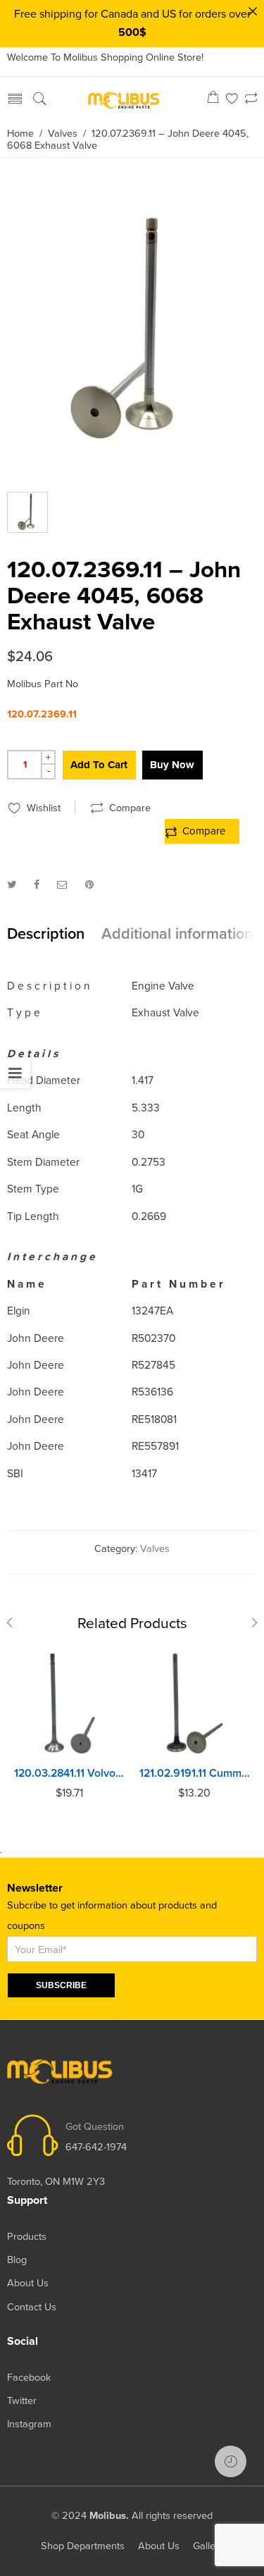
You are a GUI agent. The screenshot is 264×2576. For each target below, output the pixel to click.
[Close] (253, 11)
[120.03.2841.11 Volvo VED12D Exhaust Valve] (70, 1703)
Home (20, 134)
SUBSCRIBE (61, 1985)
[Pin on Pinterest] (89, 885)
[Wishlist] (232, 100)
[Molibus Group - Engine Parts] (124, 99)
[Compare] (251, 100)
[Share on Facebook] (37, 885)
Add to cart (99, 765)
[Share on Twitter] (12, 885)
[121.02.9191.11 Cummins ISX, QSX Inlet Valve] (195, 1703)
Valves (63, 134)
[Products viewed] (231, 2461)
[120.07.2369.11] (130, 332)
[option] (130, 335)
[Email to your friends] (62, 885)
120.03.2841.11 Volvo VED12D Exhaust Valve (70, 1773)
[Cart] (213, 100)
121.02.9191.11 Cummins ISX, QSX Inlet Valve (195, 1773)
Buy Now (172, 765)
